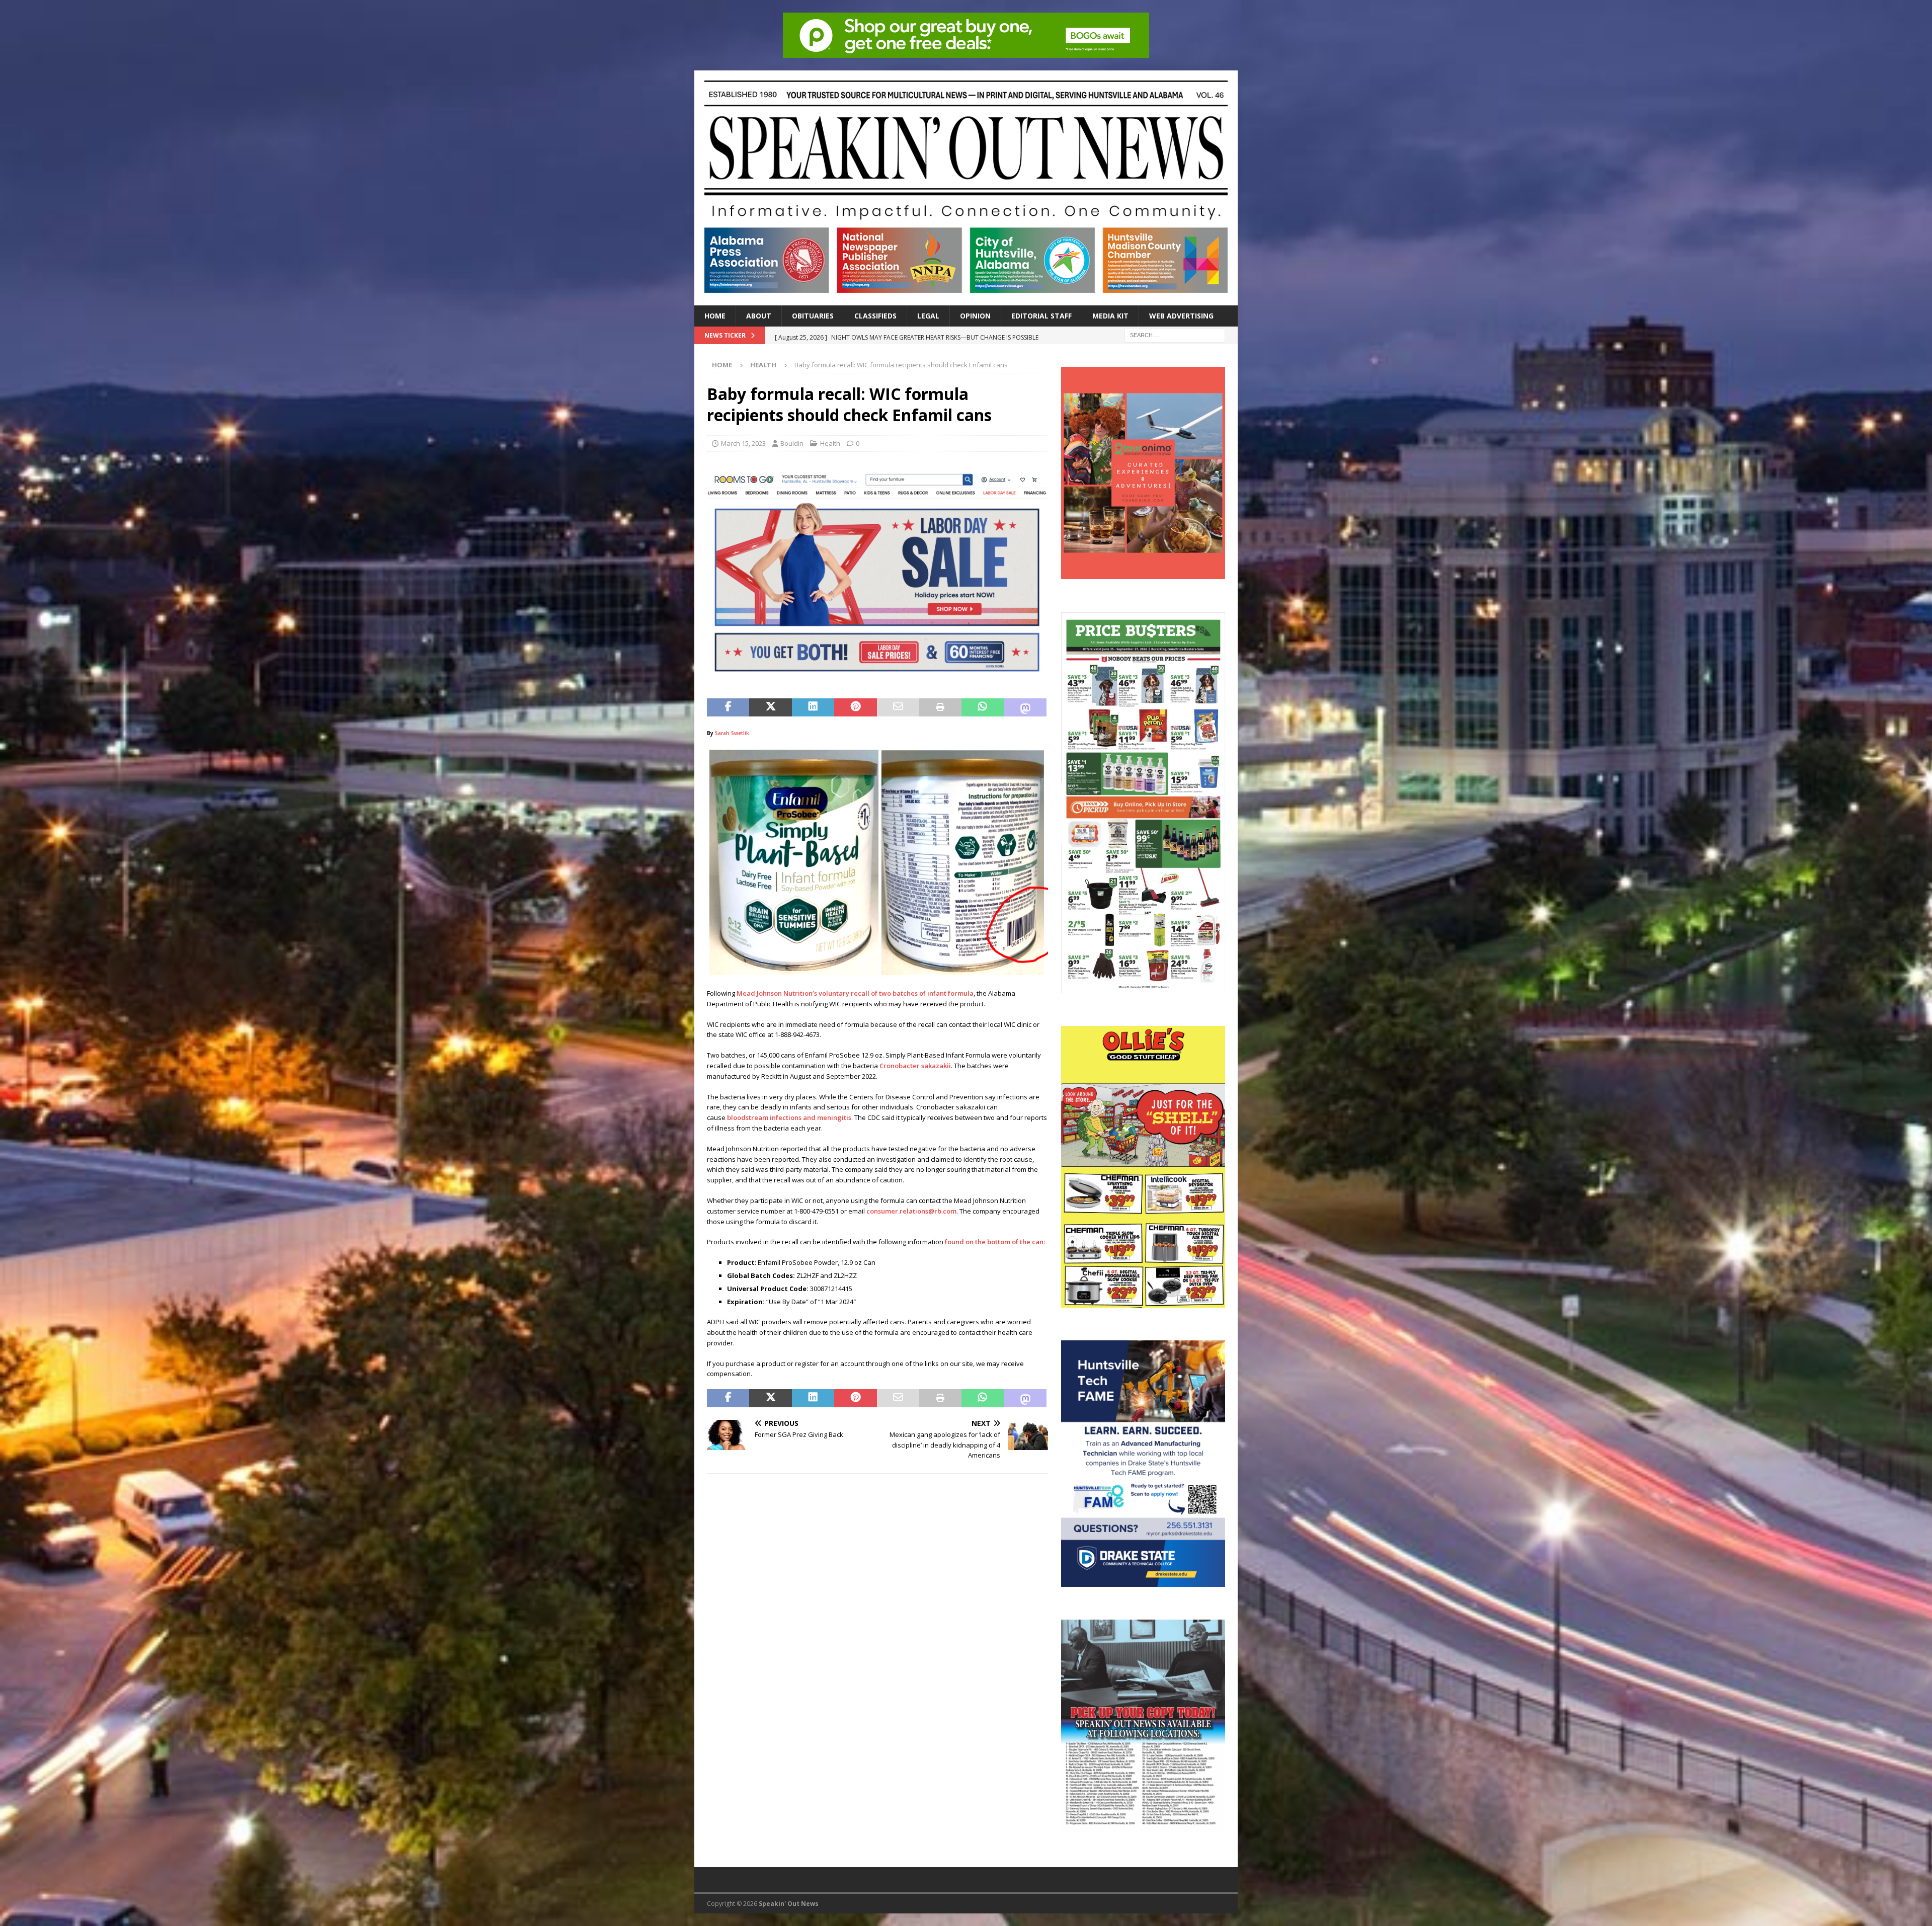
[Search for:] (1175, 334)
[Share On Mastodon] (1025, 707)
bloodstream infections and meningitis (789, 1117)
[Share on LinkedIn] (813, 707)
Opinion (975, 316)
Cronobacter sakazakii (915, 1066)
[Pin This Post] (855, 707)
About (759, 316)
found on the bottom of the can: (995, 1242)
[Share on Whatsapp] (983, 707)
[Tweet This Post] (770, 707)
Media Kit (1110, 316)
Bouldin (792, 443)
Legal (928, 316)
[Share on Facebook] (728, 707)
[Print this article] (940, 707)
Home (715, 316)
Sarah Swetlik (732, 733)
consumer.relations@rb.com (911, 1211)
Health (830, 443)
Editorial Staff (1041, 316)
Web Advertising (1181, 316)
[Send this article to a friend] (898, 707)
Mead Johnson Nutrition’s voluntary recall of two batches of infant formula (855, 993)
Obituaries (813, 316)
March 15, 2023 (743, 443)
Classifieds (875, 316)
